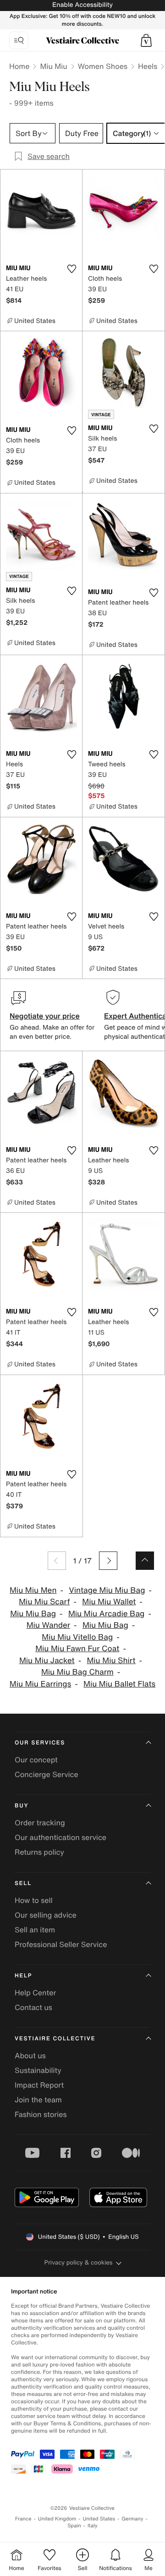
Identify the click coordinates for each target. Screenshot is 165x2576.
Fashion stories (41, 2114)
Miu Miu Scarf (44, 1602)
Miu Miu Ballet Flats (119, 1684)
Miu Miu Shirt (111, 1661)
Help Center (35, 1993)
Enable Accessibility (82, 5)
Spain (74, 2526)
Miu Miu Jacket (47, 1661)
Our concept (36, 1760)
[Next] (108, 1561)
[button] (146, 40)
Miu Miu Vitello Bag (77, 1637)
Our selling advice (46, 1915)
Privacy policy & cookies (79, 2262)
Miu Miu (53, 66)
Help (23, 1976)
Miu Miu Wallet (109, 1602)
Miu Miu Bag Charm (77, 1672)
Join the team (38, 2100)
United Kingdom (57, 2519)
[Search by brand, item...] (19, 40)
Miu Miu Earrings (40, 1684)
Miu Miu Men (33, 1590)
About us (30, 2055)
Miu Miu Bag (33, 1614)
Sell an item (35, 1930)
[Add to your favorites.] (71, 269)
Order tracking (40, 1823)
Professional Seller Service (61, 1944)
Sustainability (38, 2070)
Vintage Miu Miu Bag (107, 1590)
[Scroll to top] (145, 1561)
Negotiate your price (45, 1016)
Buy (22, 1806)
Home (19, 66)
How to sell (34, 1900)
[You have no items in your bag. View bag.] (146, 40)
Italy (93, 2526)
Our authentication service (60, 1837)
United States (99, 2519)
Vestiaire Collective (55, 2039)
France (23, 2519)
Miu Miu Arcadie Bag (107, 1614)
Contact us (33, 2007)
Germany (132, 2519)
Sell (23, 1883)
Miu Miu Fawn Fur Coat (77, 1649)
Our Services (40, 1743)
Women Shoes (103, 66)
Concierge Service (47, 1774)
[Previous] (57, 1561)
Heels (148, 66)
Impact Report (39, 2085)
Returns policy (39, 1852)
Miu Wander (48, 1625)
